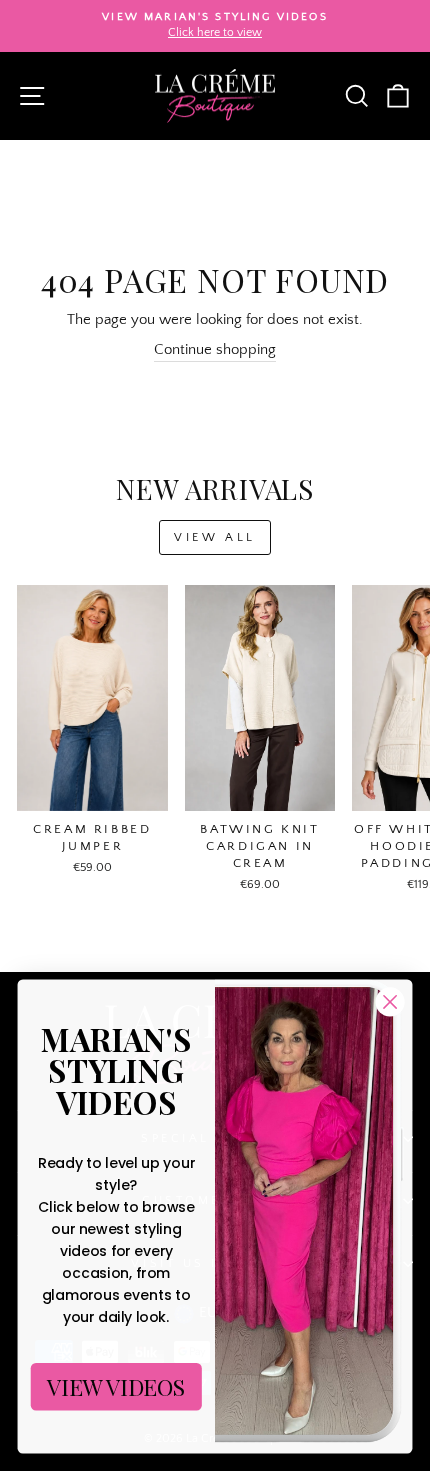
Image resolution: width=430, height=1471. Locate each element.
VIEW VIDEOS (116, 1386)
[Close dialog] (390, 1002)
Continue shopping (215, 350)
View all (215, 537)
